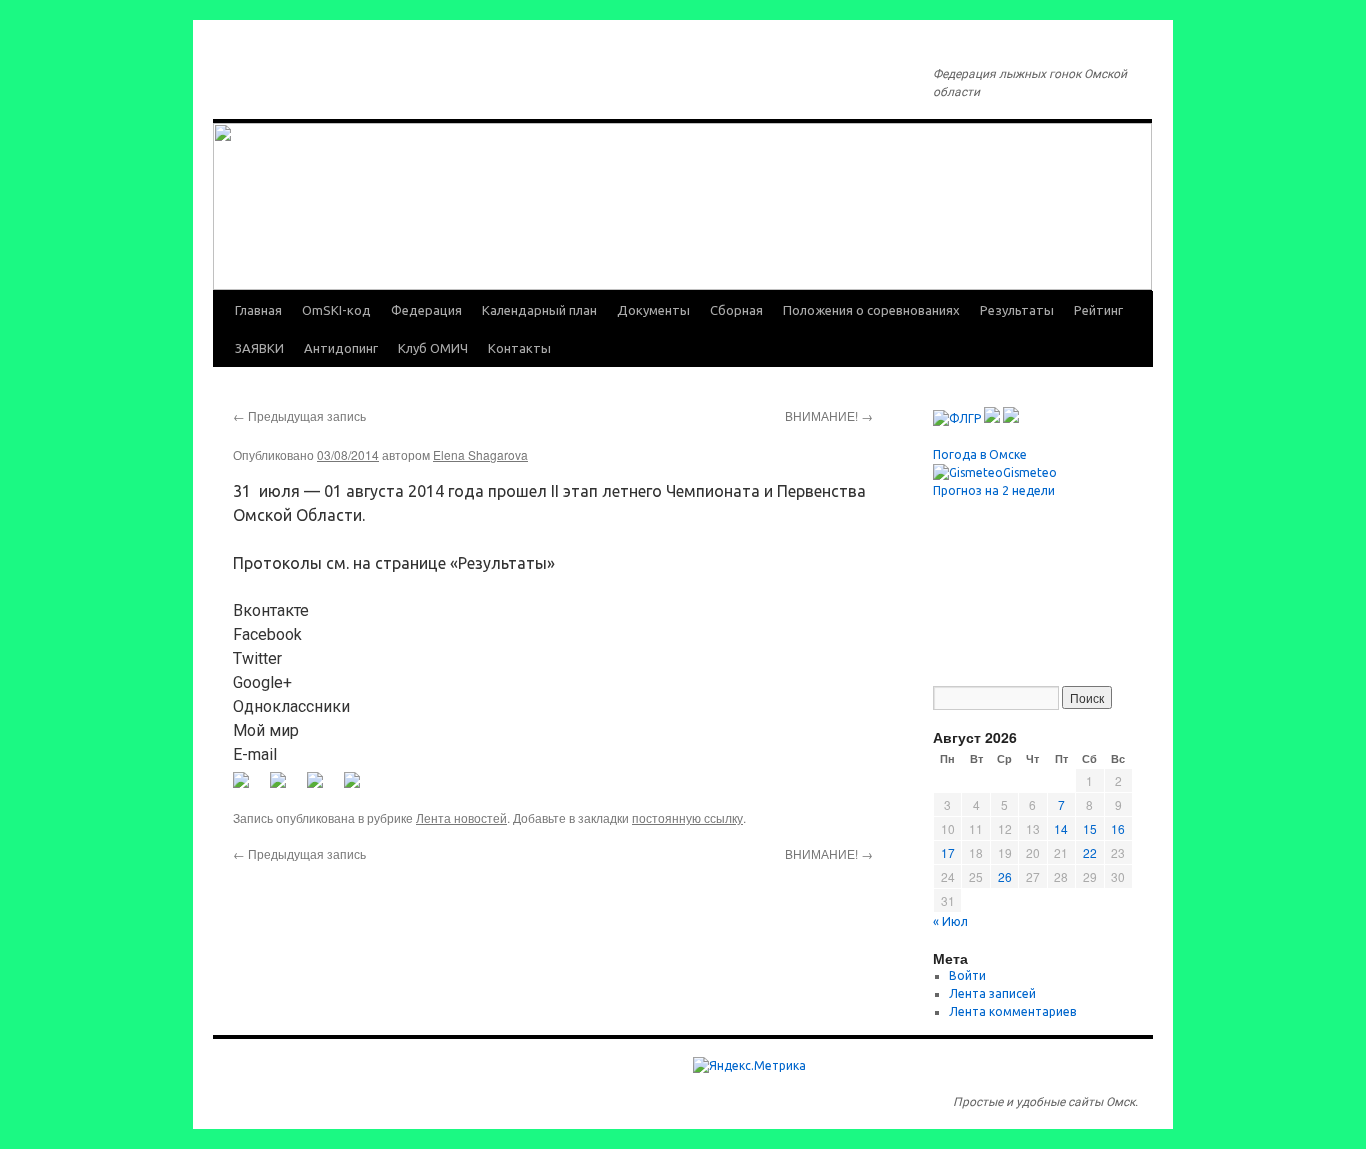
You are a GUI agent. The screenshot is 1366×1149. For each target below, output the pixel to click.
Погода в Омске (980, 454)
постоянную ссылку (687, 817)
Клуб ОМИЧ (433, 348)
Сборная (736, 310)
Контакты (519, 348)
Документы (653, 310)
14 (1061, 828)
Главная (258, 310)
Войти (967, 975)
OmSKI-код (336, 310)
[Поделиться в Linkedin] (323, 788)
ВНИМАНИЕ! (829, 415)
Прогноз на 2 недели (994, 490)
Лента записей (992, 993)
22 (1090, 852)
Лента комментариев (1012, 1011)
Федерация (426, 310)
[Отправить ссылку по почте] (360, 788)
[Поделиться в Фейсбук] (249, 788)
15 (1090, 828)
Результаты (1017, 310)
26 (1005, 876)
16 (1118, 828)
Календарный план (539, 310)
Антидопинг (341, 348)
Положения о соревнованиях (871, 310)
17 (948, 852)
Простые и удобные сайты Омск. (1045, 1102)
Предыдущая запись (299, 415)
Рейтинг (1098, 310)
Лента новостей (461, 817)
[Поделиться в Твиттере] (286, 788)
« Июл (950, 921)
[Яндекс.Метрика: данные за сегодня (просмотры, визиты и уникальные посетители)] (749, 1066)
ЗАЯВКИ (259, 348)
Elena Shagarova (480, 454)
